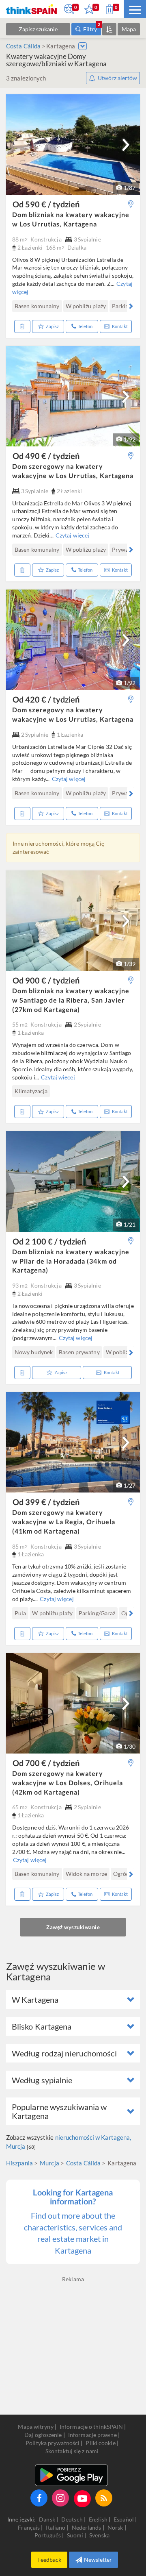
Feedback (49, 2560)
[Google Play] (71, 2475)
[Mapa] (131, 204)
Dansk (48, 2519)
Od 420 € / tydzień (46, 699)
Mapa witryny (35, 2427)
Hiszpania (19, 2163)
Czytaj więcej (72, 535)
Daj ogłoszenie (43, 2435)
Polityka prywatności (53, 2443)
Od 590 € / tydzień (46, 204)
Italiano (56, 2527)
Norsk (116, 2527)
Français (29, 2527)
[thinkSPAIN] (31, 9)
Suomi (76, 2535)
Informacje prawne (92, 2435)
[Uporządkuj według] (109, 29)
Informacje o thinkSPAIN (91, 2427)
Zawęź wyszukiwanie (73, 1927)
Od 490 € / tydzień (46, 456)
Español (124, 2519)
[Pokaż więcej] (83, 46)
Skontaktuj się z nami (72, 2451)
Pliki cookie (100, 2443)
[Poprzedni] (16, 306)
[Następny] (126, 145)
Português (48, 2535)
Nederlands (87, 2527)
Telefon (85, 326)
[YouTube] (82, 2499)
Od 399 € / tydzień (46, 1502)
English (99, 2519)
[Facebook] (39, 2498)
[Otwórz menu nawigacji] (135, 9)
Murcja (49, 2163)
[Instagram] (60, 2498)
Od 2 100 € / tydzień (49, 1241)
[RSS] (104, 2498)
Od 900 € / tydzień (46, 980)
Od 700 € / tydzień (46, 1763)
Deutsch (73, 2519)
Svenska (99, 2535)
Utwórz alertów (117, 78)
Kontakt (120, 326)
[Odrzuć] (22, 326)
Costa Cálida (23, 46)
